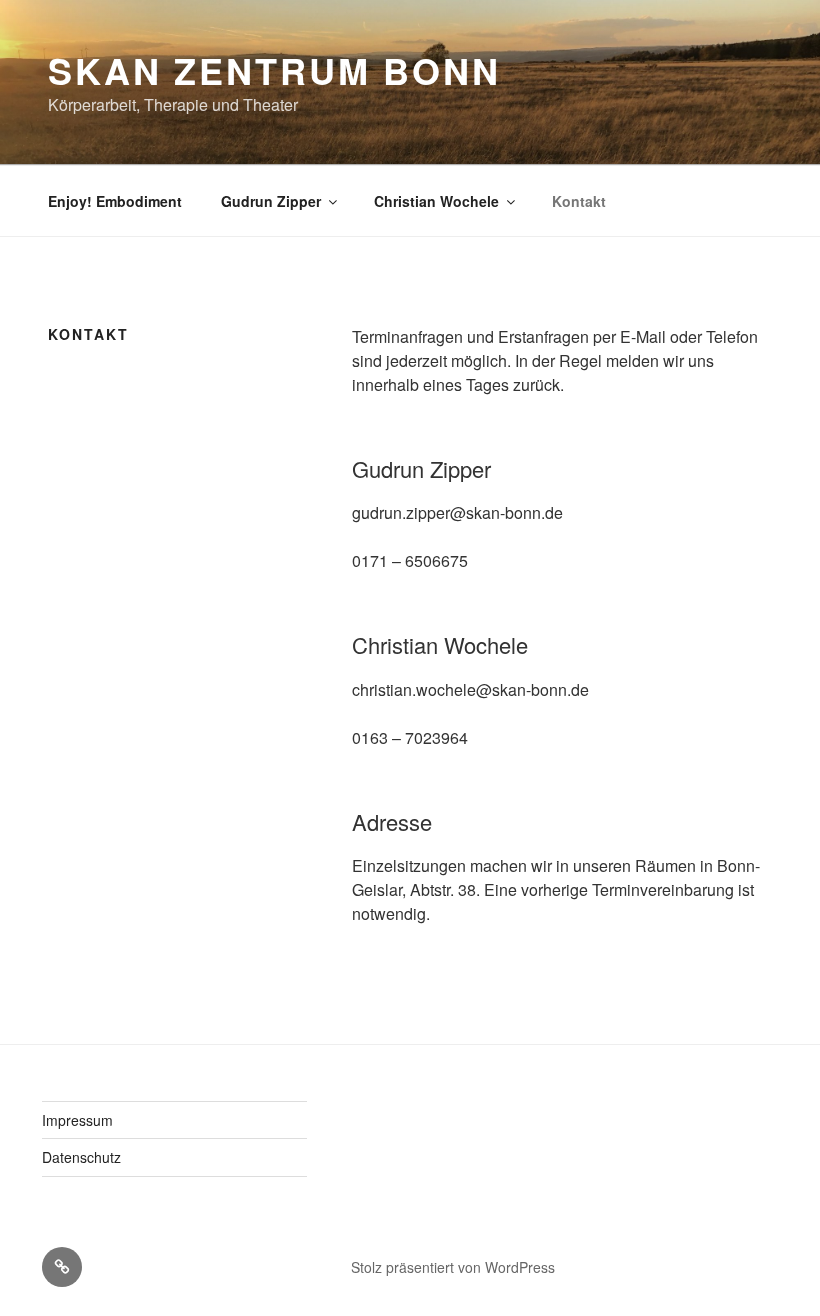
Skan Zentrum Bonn (274, 70)
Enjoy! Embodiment (115, 201)
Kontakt (579, 201)
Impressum (77, 1120)
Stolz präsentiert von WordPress (453, 1267)
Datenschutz (81, 1157)
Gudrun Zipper (271, 201)
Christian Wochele (436, 201)
